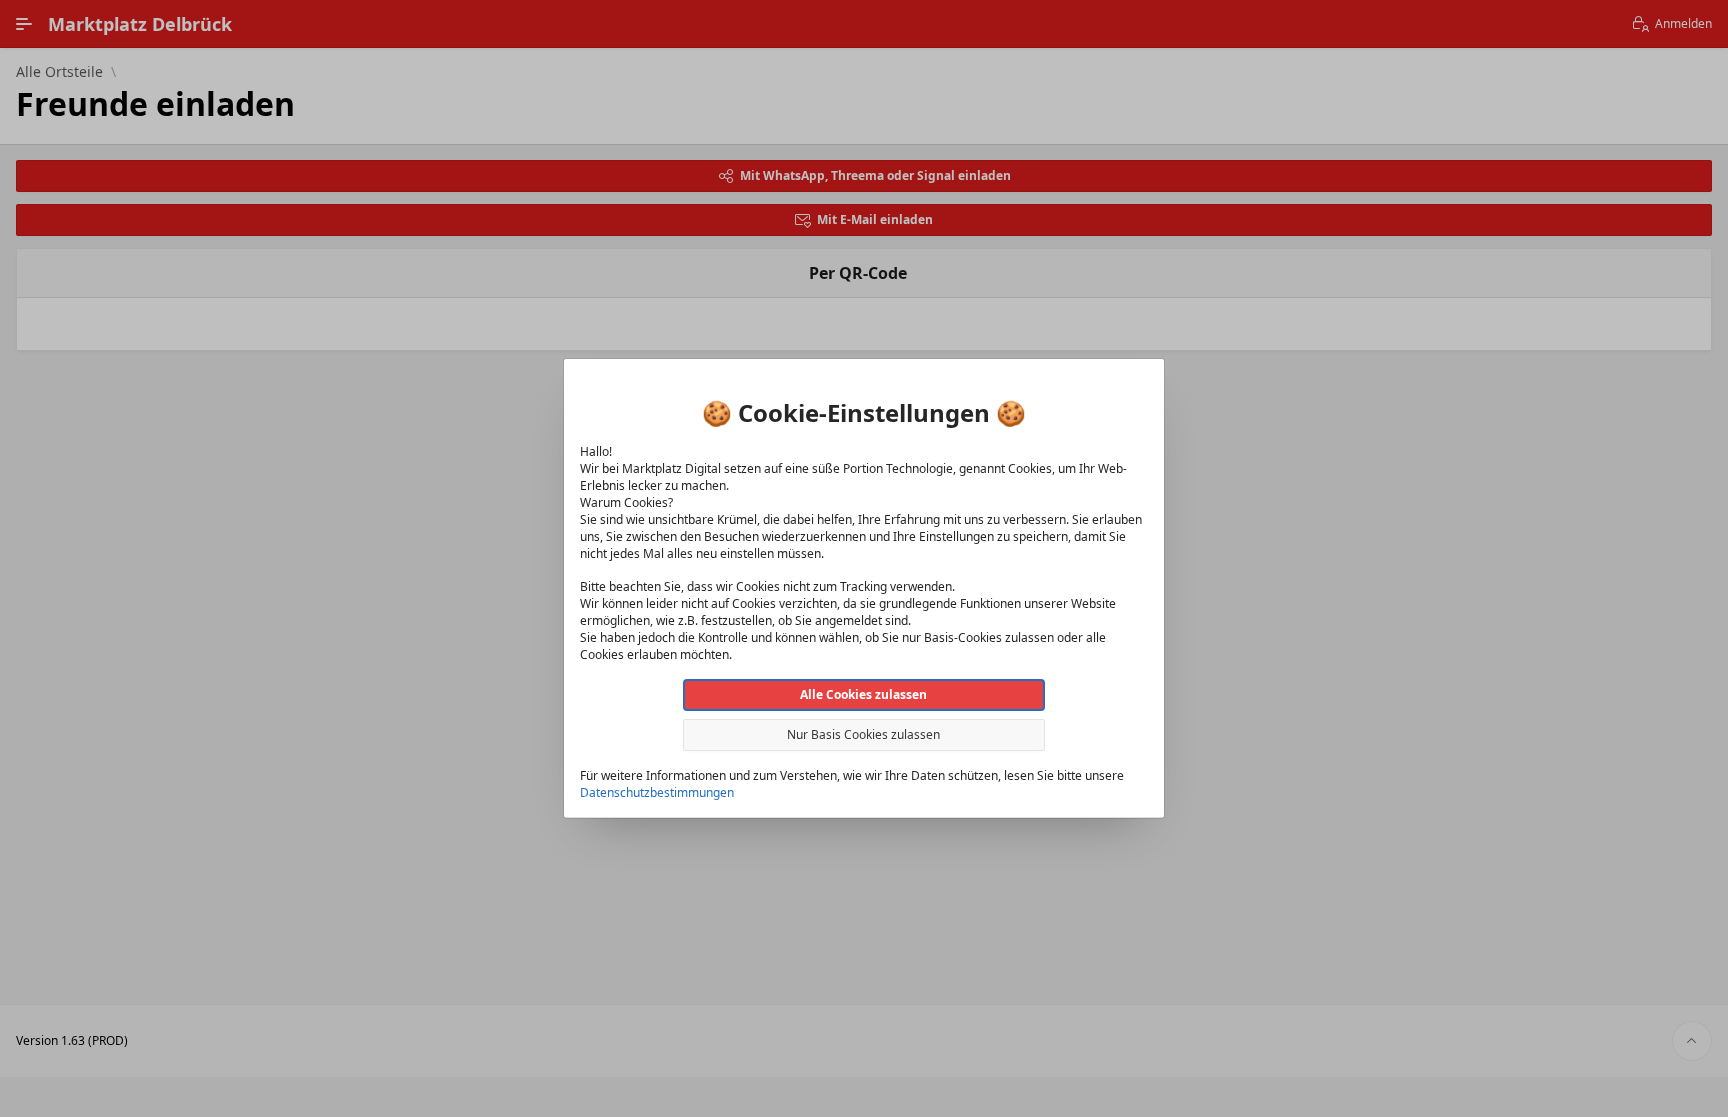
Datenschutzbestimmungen (657, 791)
